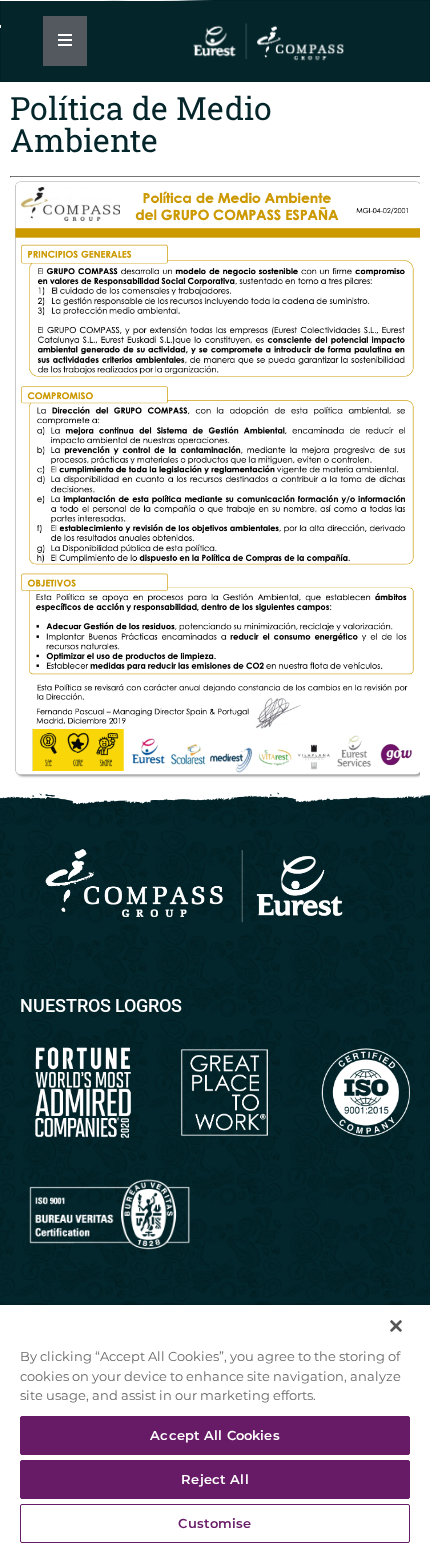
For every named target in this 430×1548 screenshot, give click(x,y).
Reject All (214, 1479)
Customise (214, 1523)
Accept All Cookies (214, 1435)
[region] (215, 1423)
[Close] (390, 1320)
